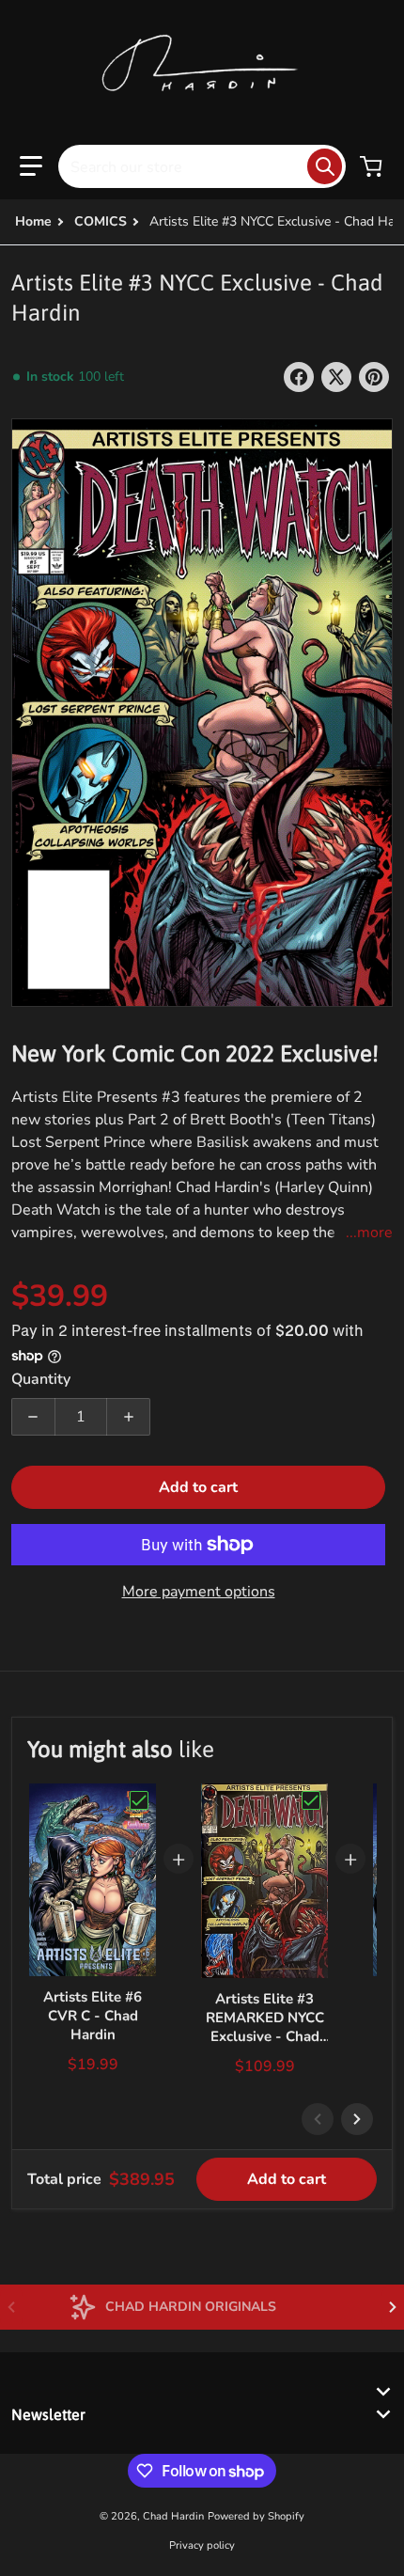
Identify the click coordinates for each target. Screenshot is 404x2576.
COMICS (101, 221)
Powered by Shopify (256, 2516)
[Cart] (373, 166)
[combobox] (202, 166)
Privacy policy (202, 2545)
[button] (31, 166)
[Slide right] (357, 2119)
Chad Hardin (173, 2516)
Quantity (41, 1379)
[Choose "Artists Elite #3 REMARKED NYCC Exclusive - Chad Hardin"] (311, 1800)
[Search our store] (325, 166)
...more (369, 1233)
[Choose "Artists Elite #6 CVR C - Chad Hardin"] (139, 1800)
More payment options (199, 1592)
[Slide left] (318, 2119)
